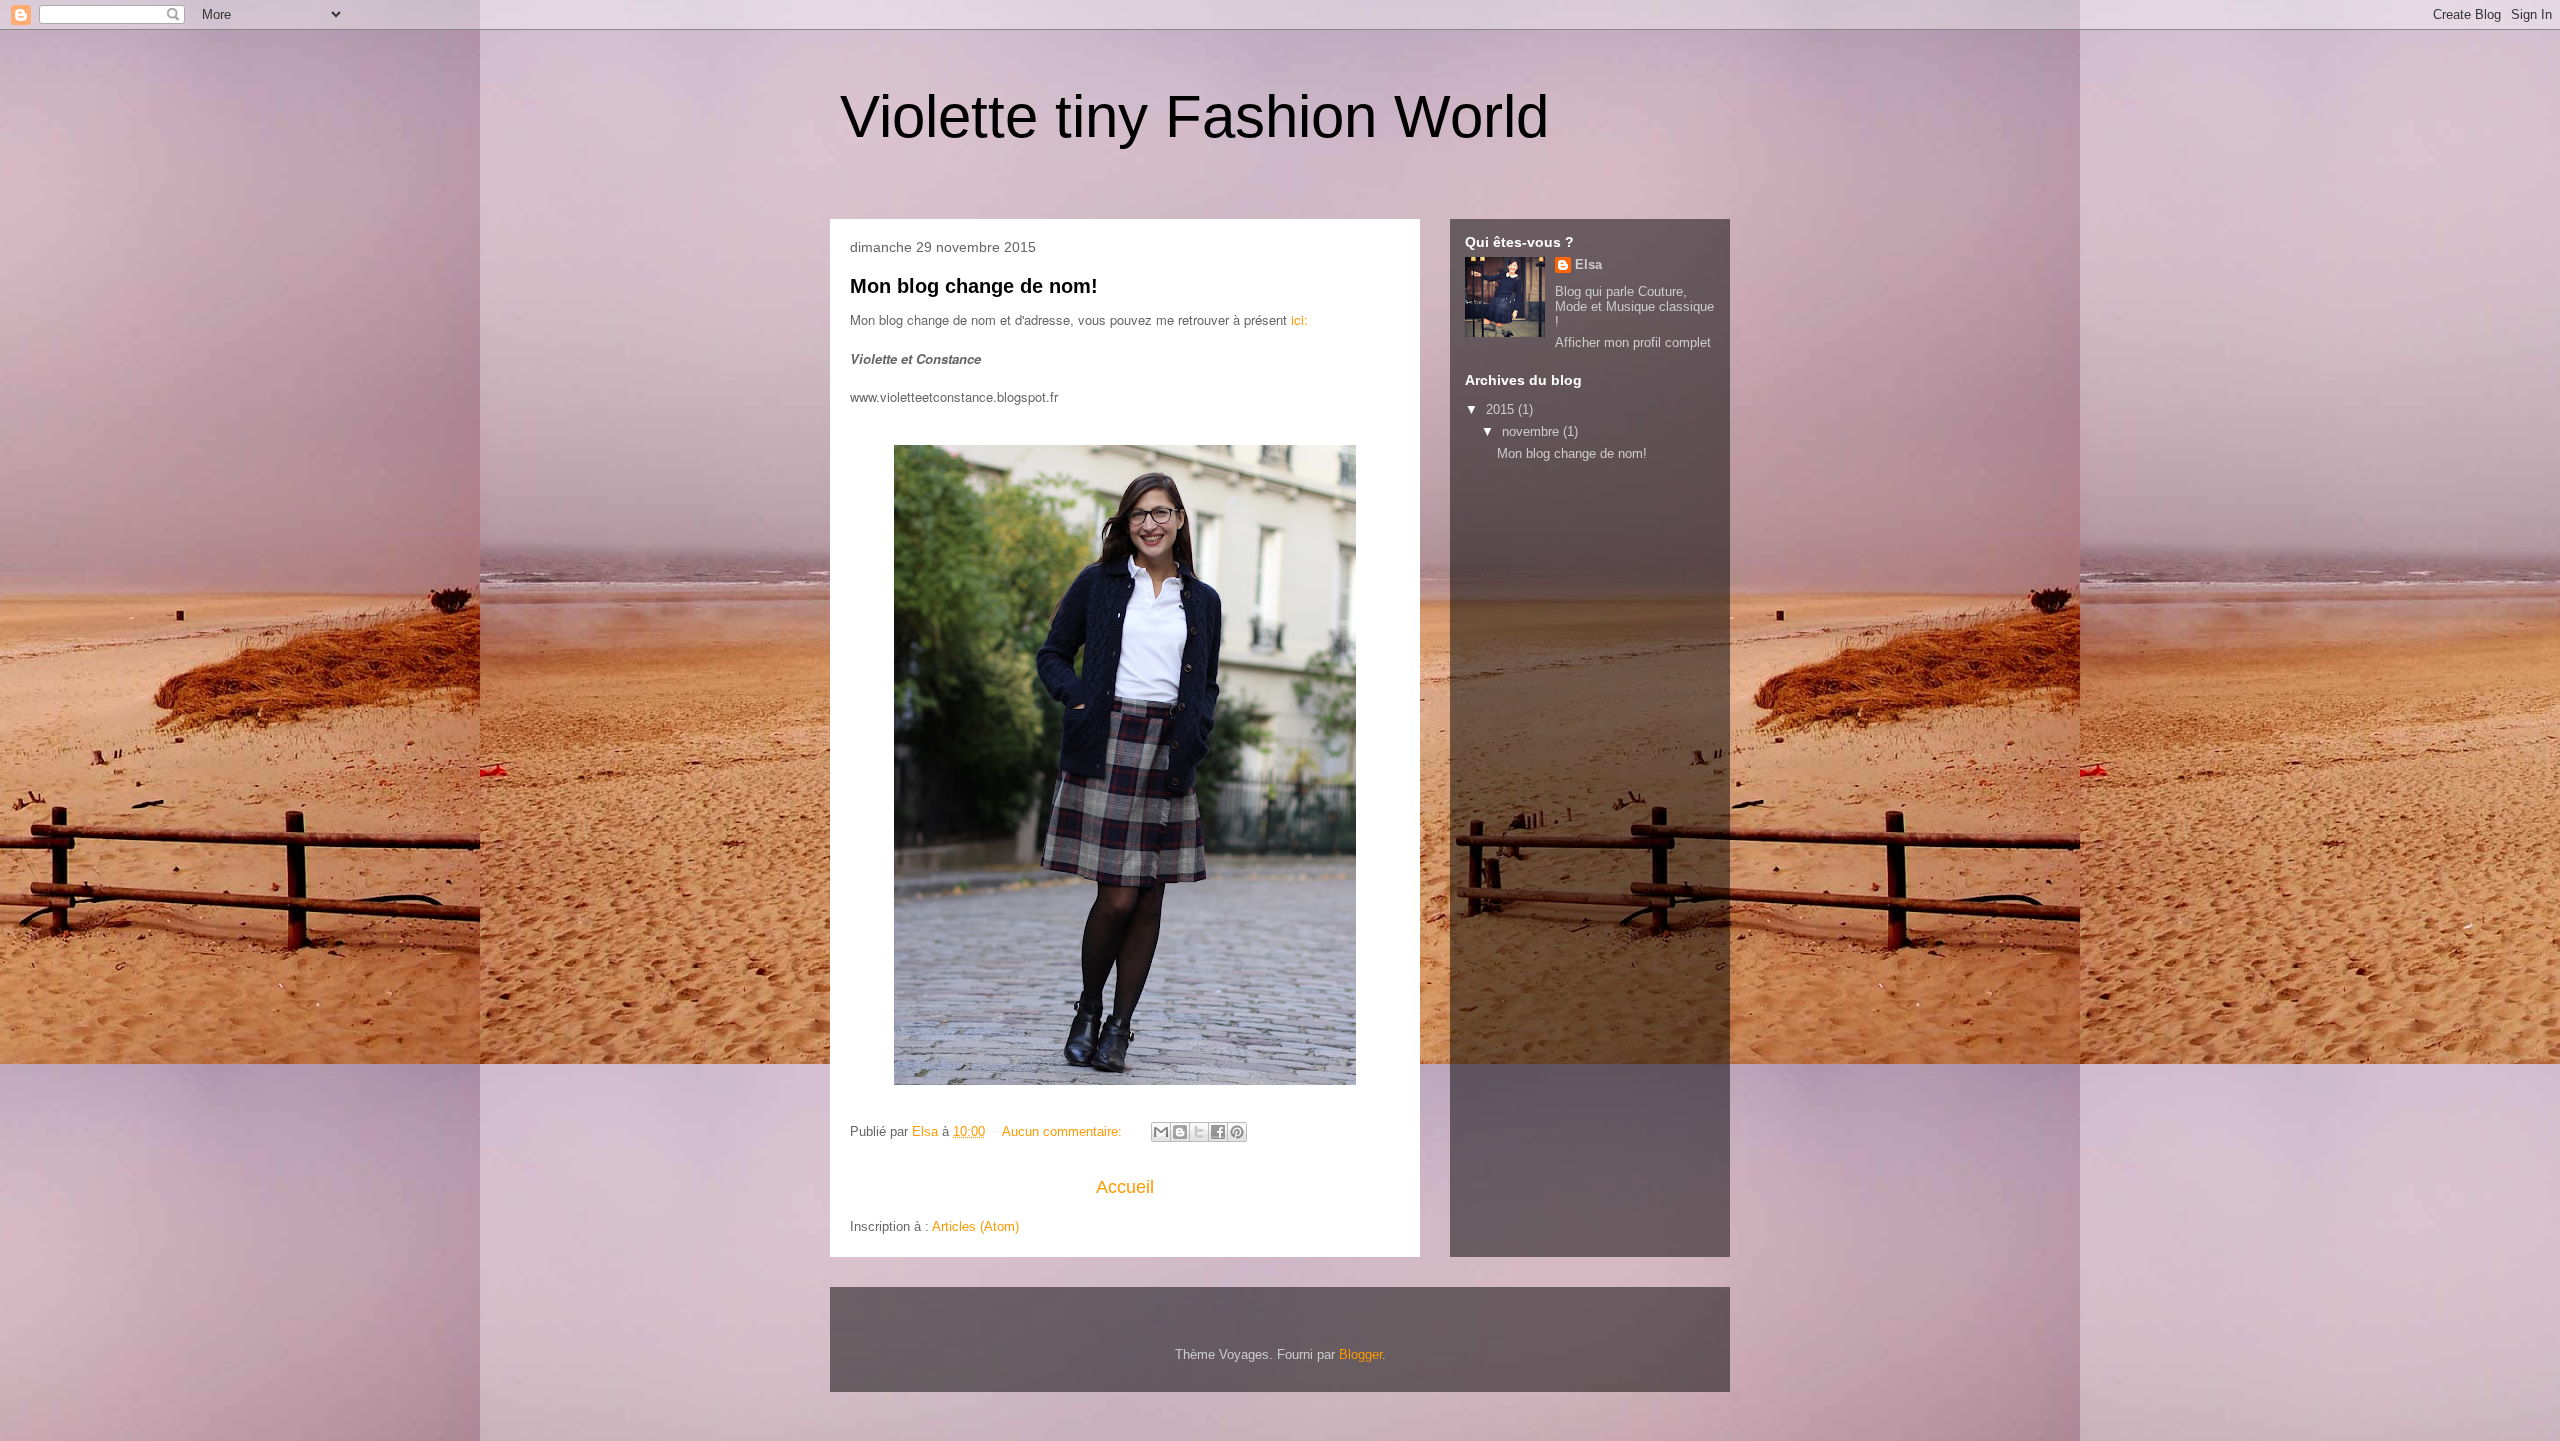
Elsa (1588, 264)
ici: (1299, 319)
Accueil (1125, 1187)
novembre (1532, 431)
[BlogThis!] (1180, 1132)
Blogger (1360, 1354)
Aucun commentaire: (1064, 1131)
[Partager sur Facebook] (1218, 1132)
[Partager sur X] (1199, 1132)
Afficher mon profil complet (1633, 342)
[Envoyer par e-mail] (1161, 1132)
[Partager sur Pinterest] (1237, 1132)
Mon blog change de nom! (974, 286)
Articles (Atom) (975, 1226)
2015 (1502, 409)
